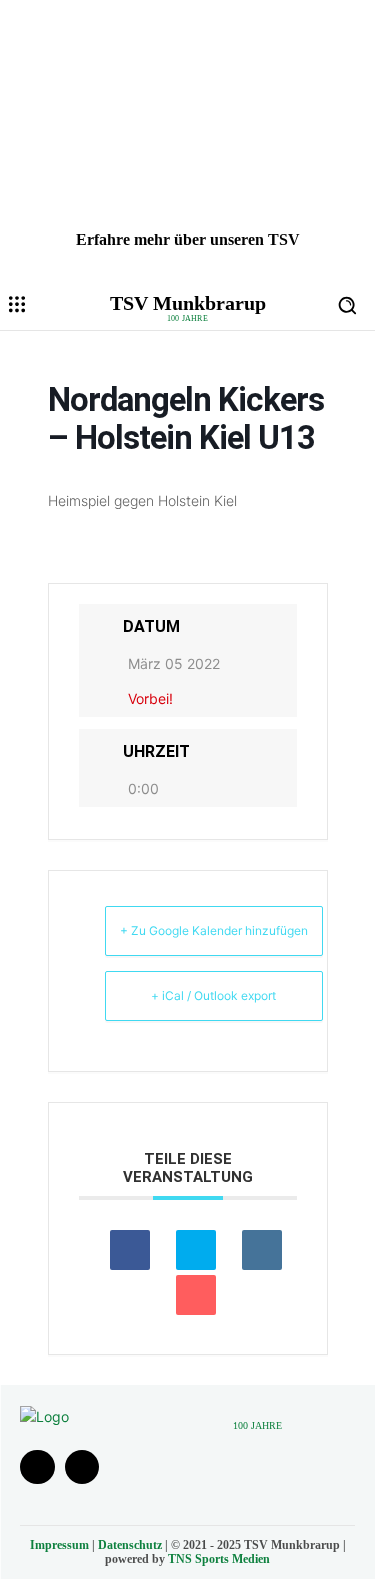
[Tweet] (196, 1250)
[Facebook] (37, 1467)
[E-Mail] (196, 1295)
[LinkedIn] (262, 1250)
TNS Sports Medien (219, 1559)
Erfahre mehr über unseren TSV (188, 239)
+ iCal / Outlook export (213, 995)
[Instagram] (82, 1467)
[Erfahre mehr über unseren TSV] (187, 140)
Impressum (59, 1545)
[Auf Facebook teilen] (130, 1250)
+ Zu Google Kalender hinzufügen (214, 930)
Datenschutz (130, 1545)
